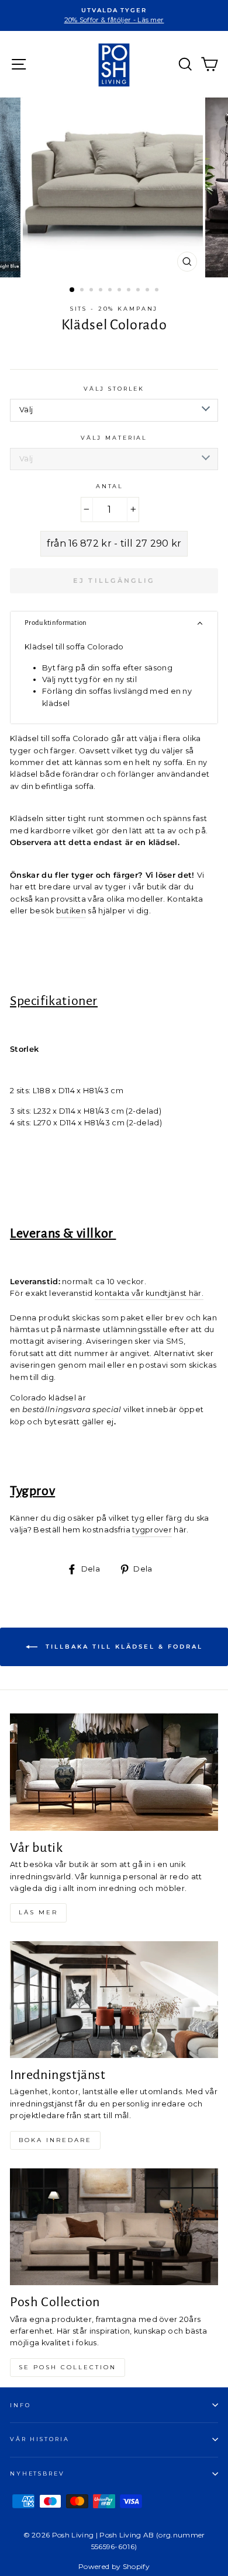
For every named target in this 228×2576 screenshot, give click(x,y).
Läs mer (38, 1912)
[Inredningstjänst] (114, 2000)
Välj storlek (114, 389)
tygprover (152, 1530)
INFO (20, 2405)
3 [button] (92, 291)
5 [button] (111, 291)
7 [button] (130, 291)
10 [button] (158, 291)
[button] (114, 623)
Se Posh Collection (68, 2367)
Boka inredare (55, 2140)
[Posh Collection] (114, 2227)
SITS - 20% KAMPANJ (114, 309)
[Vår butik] (114, 1772)
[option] (114, 15)
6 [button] (120, 291)
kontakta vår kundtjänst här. (149, 1293)
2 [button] (83, 291)
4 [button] (102, 291)
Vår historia (39, 2439)
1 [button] (72, 290)
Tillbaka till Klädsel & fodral (122, 1647)
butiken (71, 911)
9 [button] (148, 291)
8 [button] (139, 291)
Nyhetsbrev (37, 2474)
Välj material (114, 438)
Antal (110, 486)
